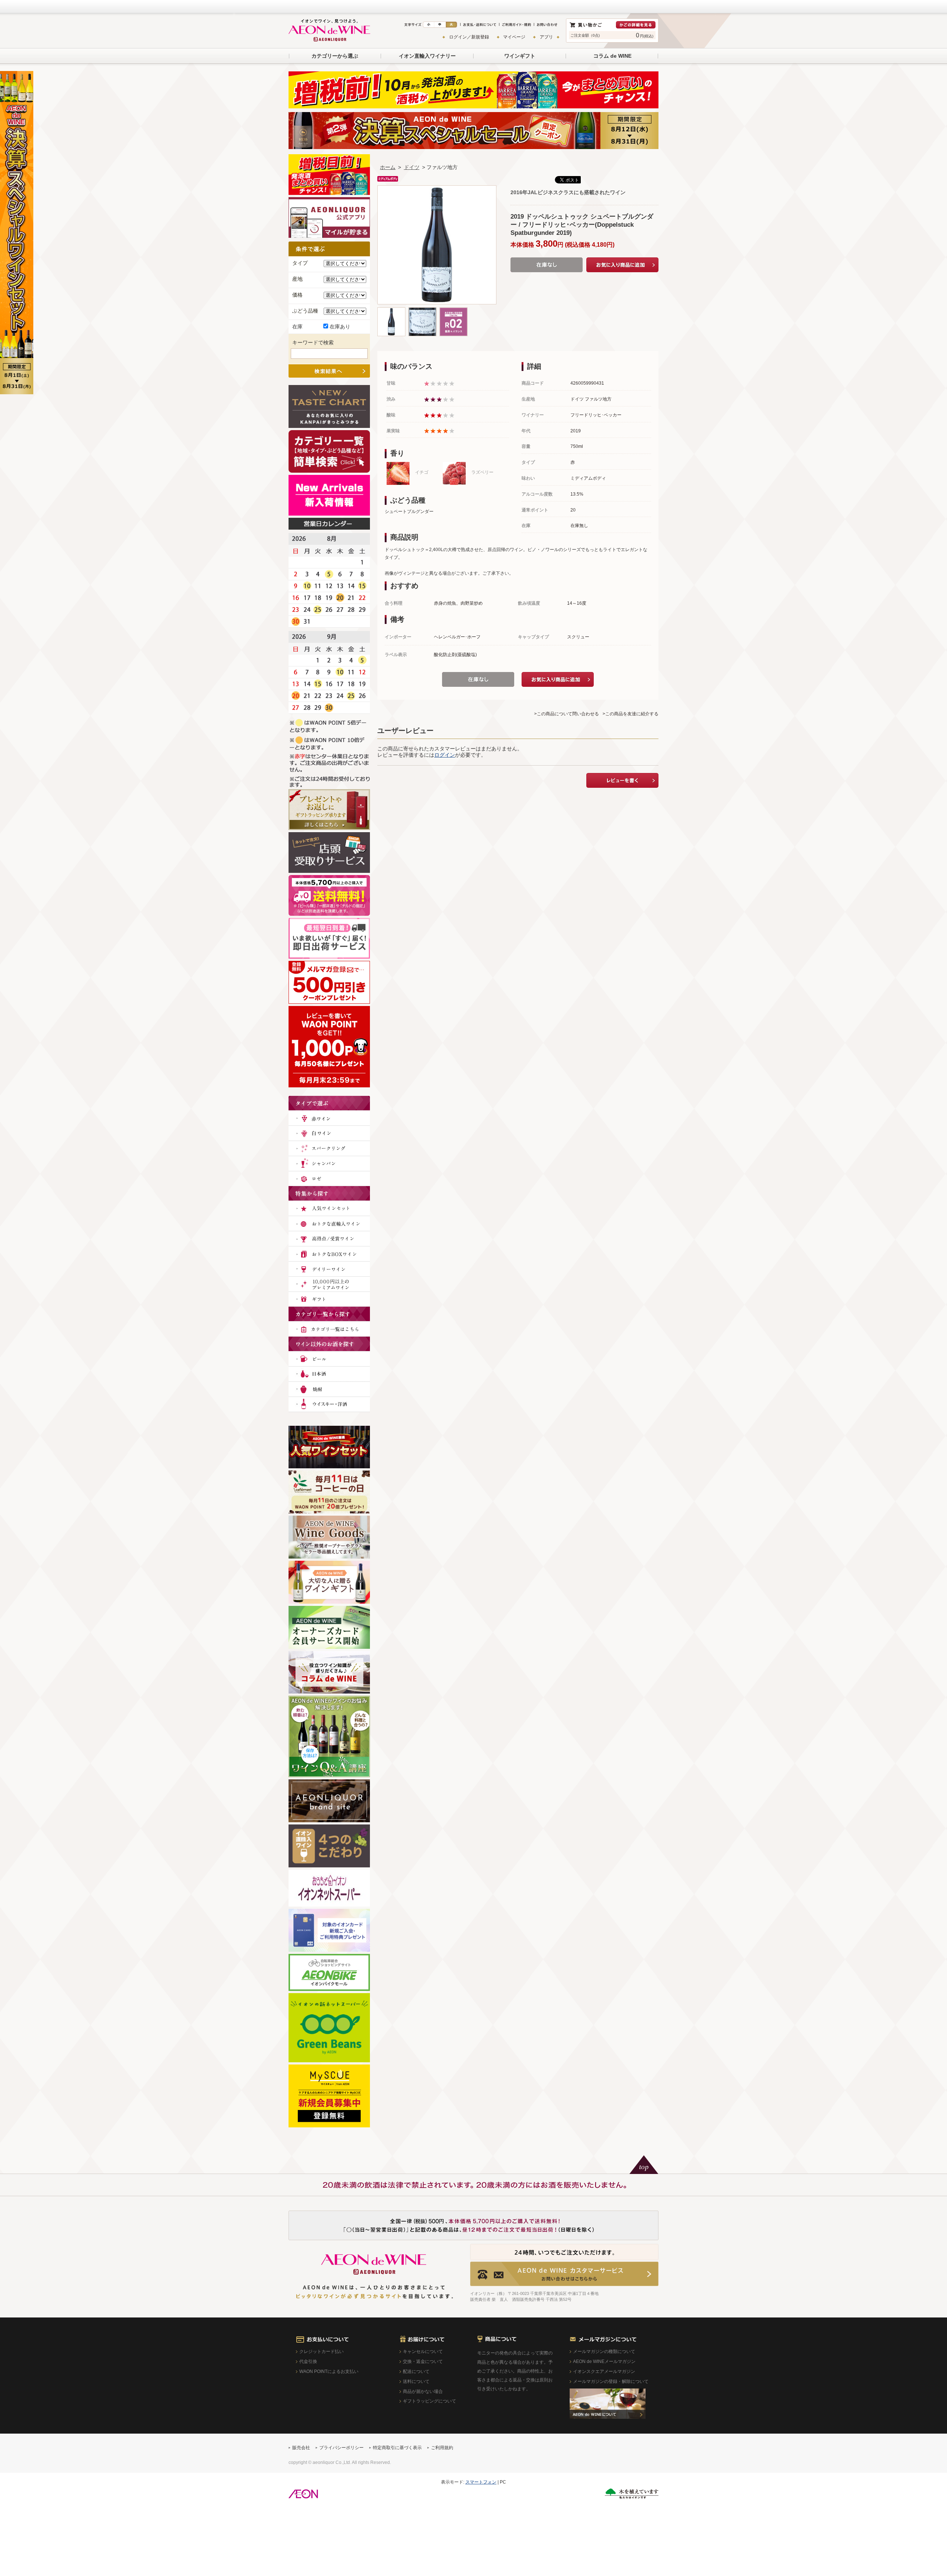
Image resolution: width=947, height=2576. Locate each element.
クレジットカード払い (321, 2352)
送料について (416, 2381)
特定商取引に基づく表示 (397, 2448)
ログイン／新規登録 (469, 37)
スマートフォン (481, 2482)
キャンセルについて (423, 2352)
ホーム (388, 167)
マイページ (514, 37)
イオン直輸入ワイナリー (427, 56)
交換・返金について (423, 2361)
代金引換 (308, 2361)
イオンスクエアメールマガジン (604, 2371)
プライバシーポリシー (341, 2448)
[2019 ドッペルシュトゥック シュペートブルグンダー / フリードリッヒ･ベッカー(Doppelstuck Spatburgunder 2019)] (391, 311)
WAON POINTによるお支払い (329, 2371)
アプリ (546, 37)
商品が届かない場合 (423, 2391)
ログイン (445, 755)
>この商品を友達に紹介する (631, 714)
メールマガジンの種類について (604, 2352)
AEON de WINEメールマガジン (604, 2361)
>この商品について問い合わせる (567, 714)
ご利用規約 (442, 2448)
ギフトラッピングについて (429, 2401)
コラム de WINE (612, 56)
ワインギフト (520, 56)
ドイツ (412, 167)
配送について (416, 2371)
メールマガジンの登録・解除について (611, 2381)
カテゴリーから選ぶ (335, 56)
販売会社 (301, 2448)
